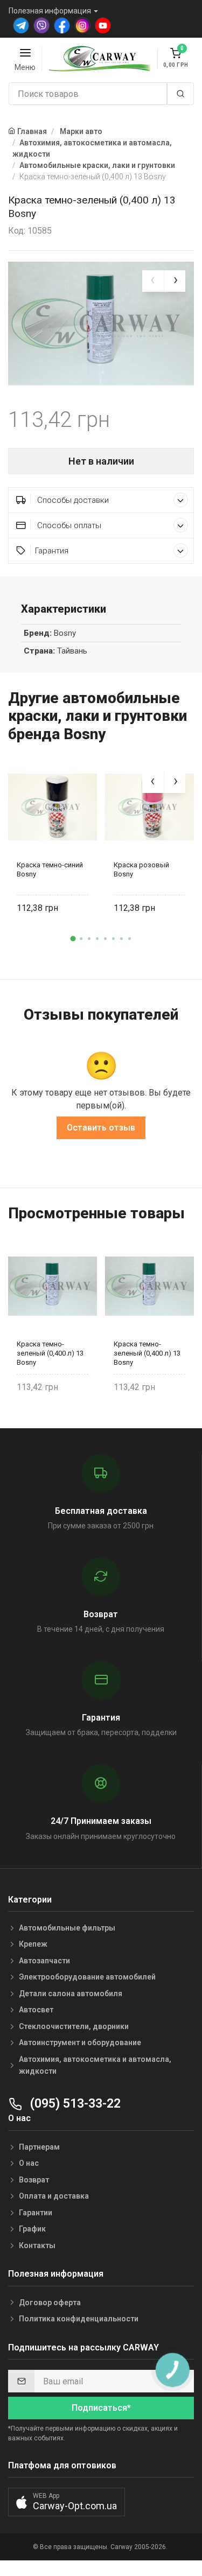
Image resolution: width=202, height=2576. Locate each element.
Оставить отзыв (101, 1128)
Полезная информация (50, 11)
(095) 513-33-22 (74, 2104)
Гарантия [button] (52, 551)
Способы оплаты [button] (68, 525)
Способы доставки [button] (72, 500)
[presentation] (153, 281)
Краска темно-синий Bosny (50, 869)
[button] (73, 938)
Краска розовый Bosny (141, 869)
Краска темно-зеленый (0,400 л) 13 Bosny (50, 1353)
